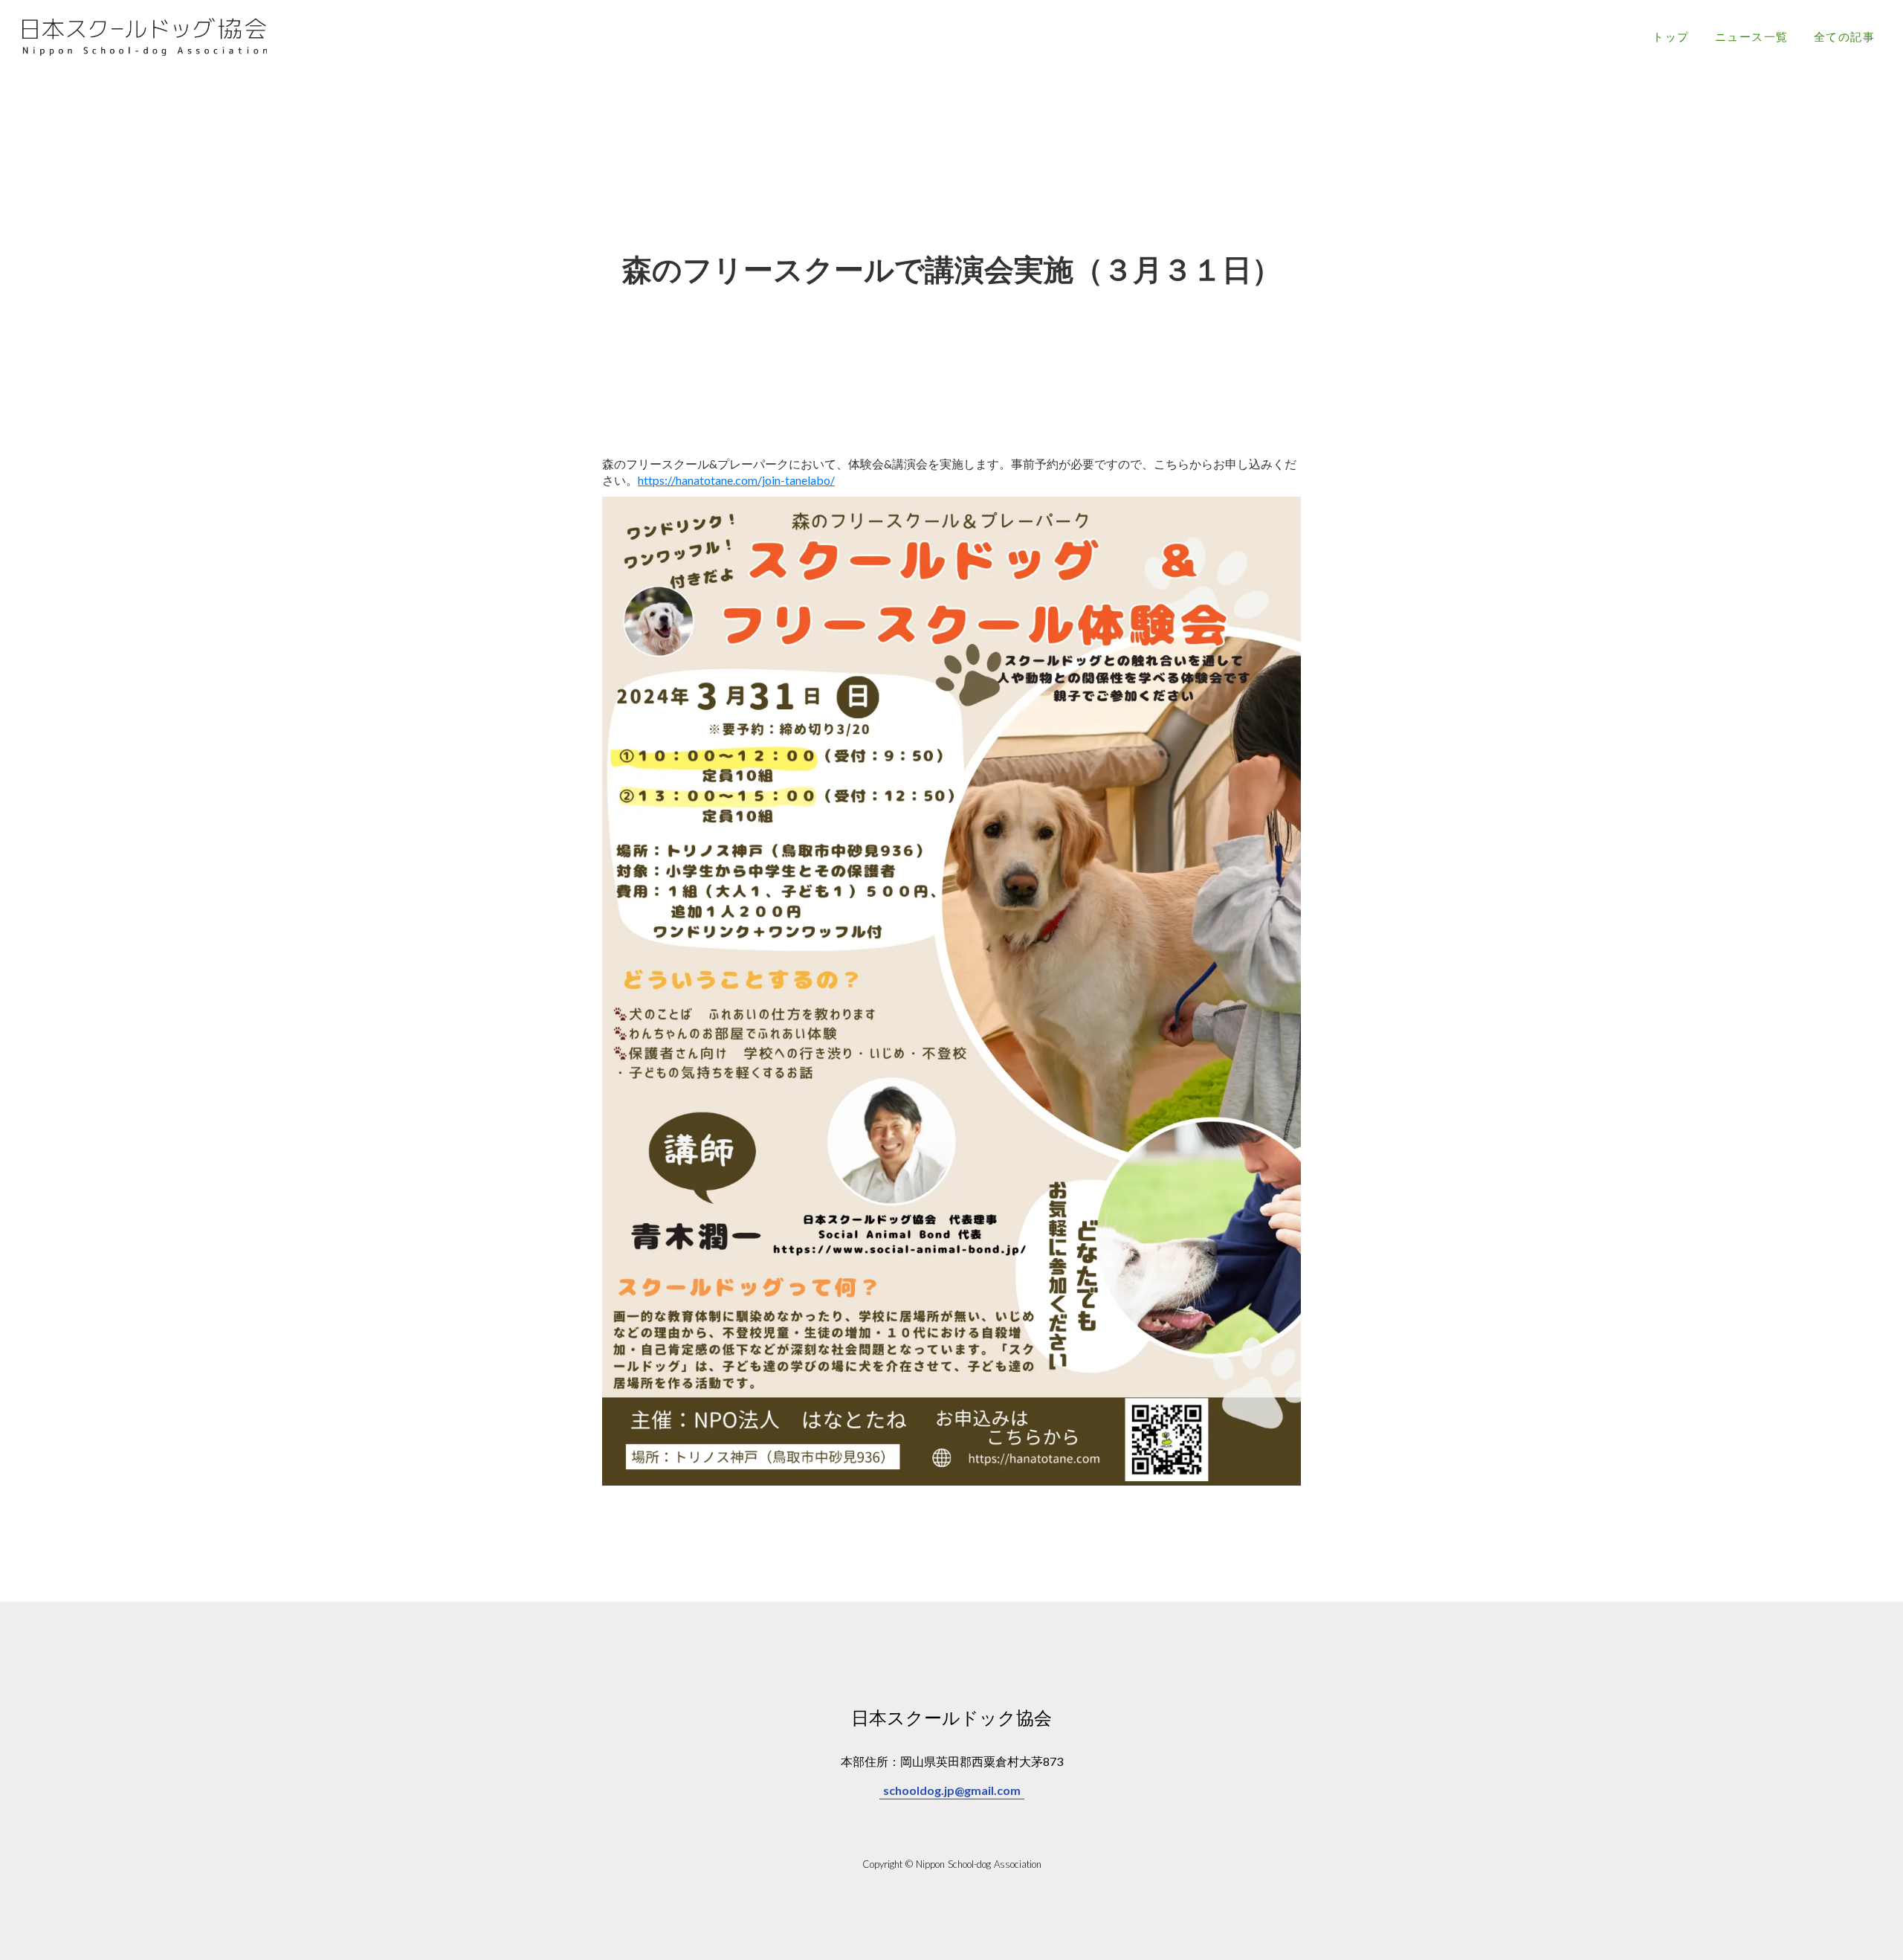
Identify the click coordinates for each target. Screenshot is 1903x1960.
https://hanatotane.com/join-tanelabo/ (736, 480)
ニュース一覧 (1752, 36)
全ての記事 (1845, 36)
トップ (1671, 36)
